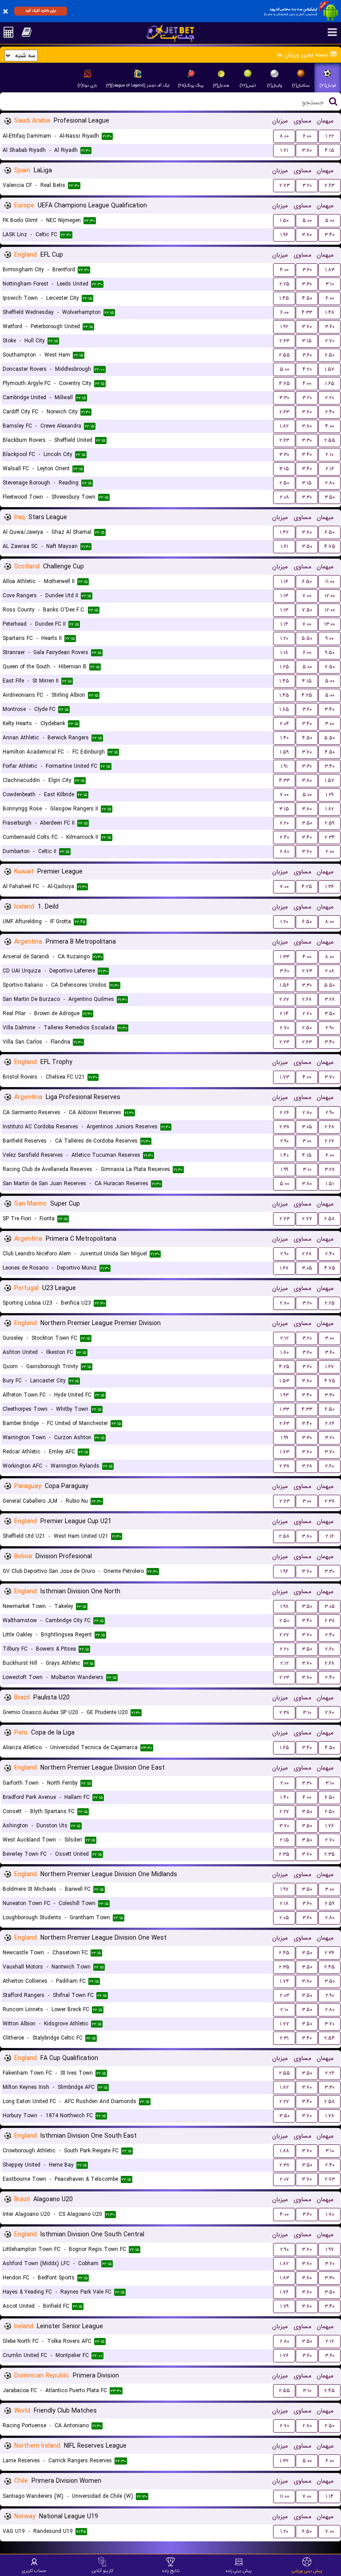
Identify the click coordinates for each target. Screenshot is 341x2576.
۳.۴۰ (329, 235)
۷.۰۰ (307, 596)
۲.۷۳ (284, 185)
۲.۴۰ (330, 412)
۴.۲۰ (307, 369)
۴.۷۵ (284, 383)
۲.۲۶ (284, 1113)
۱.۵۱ (330, 1184)
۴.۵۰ (307, 298)
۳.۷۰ (307, 327)
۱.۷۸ (330, 2116)
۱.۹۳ (284, 1395)
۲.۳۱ (284, 2038)
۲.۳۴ (330, 837)
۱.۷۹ (284, 2306)
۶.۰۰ (307, 136)
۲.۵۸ (329, 1219)
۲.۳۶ (329, 1953)
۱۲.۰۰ (330, 596)
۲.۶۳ (329, 185)
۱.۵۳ (284, 1381)
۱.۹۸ (284, 1606)
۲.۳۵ (284, 1854)
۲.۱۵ (284, 1840)
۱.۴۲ (284, 532)
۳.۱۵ (307, 341)
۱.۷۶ (329, 1826)
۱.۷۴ (284, 1981)
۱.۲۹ (329, 795)
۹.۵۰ (330, 653)
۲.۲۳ (284, 1042)
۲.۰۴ (284, 724)
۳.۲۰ (307, 185)
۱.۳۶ (329, 887)
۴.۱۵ (329, 150)
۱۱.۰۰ (330, 581)
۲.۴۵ (284, 1953)
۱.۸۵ (284, 709)
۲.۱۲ (284, 1338)
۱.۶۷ (284, 1268)
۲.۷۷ (307, 1219)
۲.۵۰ (329, 355)
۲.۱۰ (329, 454)
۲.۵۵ (284, 355)
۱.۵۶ (284, 985)
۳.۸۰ (307, 150)
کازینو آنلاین (102, 2571)
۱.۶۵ (330, 383)
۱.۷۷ (284, 2024)
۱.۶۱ (284, 546)
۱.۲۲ (330, 136)
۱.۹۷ (284, 1889)
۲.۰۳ (284, 1995)
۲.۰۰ (330, 851)
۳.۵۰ (330, 497)
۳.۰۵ (307, 1127)
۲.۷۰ (330, 341)
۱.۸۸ (284, 2151)
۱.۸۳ (330, 270)
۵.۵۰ (307, 638)
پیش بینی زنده (239, 2571)
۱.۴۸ (330, 312)
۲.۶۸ (307, 999)
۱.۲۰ (284, 638)
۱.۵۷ (329, 369)
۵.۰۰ (307, 220)
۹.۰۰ (329, 638)
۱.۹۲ (284, 327)
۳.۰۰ (329, 724)
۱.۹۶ (284, 235)
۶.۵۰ (329, 532)
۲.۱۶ (330, 469)
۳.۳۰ (307, 284)
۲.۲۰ (329, 398)
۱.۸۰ (284, 1352)
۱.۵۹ (284, 752)
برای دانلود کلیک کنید (41, 11)
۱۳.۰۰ (329, 624)
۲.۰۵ (284, 1918)
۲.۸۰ (330, 483)
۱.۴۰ (284, 738)
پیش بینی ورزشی (307, 2571)
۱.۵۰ (284, 220)
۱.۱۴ (284, 624)
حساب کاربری (34, 2571)
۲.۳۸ (284, 1127)
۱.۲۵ (284, 667)
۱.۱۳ (284, 596)
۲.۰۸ (284, 497)
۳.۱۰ (330, 284)
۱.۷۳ (284, 1077)
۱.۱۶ (284, 581)
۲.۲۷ (284, 999)
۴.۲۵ (307, 695)
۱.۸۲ (284, 426)
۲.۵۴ (329, 2038)
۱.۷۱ (284, 150)
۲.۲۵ (284, 284)
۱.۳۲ (284, 2461)
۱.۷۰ (330, 2214)
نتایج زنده (171, 2571)
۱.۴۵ (284, 298)
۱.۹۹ (284, 1169)
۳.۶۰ (307, 270)
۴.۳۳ (307, 312)
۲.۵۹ (329, 823)
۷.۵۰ (307, 610)
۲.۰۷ (284, 2179)
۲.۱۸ (284, 1903)
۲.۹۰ (330, 1028)
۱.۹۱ (284, 766)
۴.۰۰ (284, 270)
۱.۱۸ (284, 653)
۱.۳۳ (284, 957)
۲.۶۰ (329, 1466)
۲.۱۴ (284, 1014)
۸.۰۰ (284, 136)
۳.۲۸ (330, 999)
